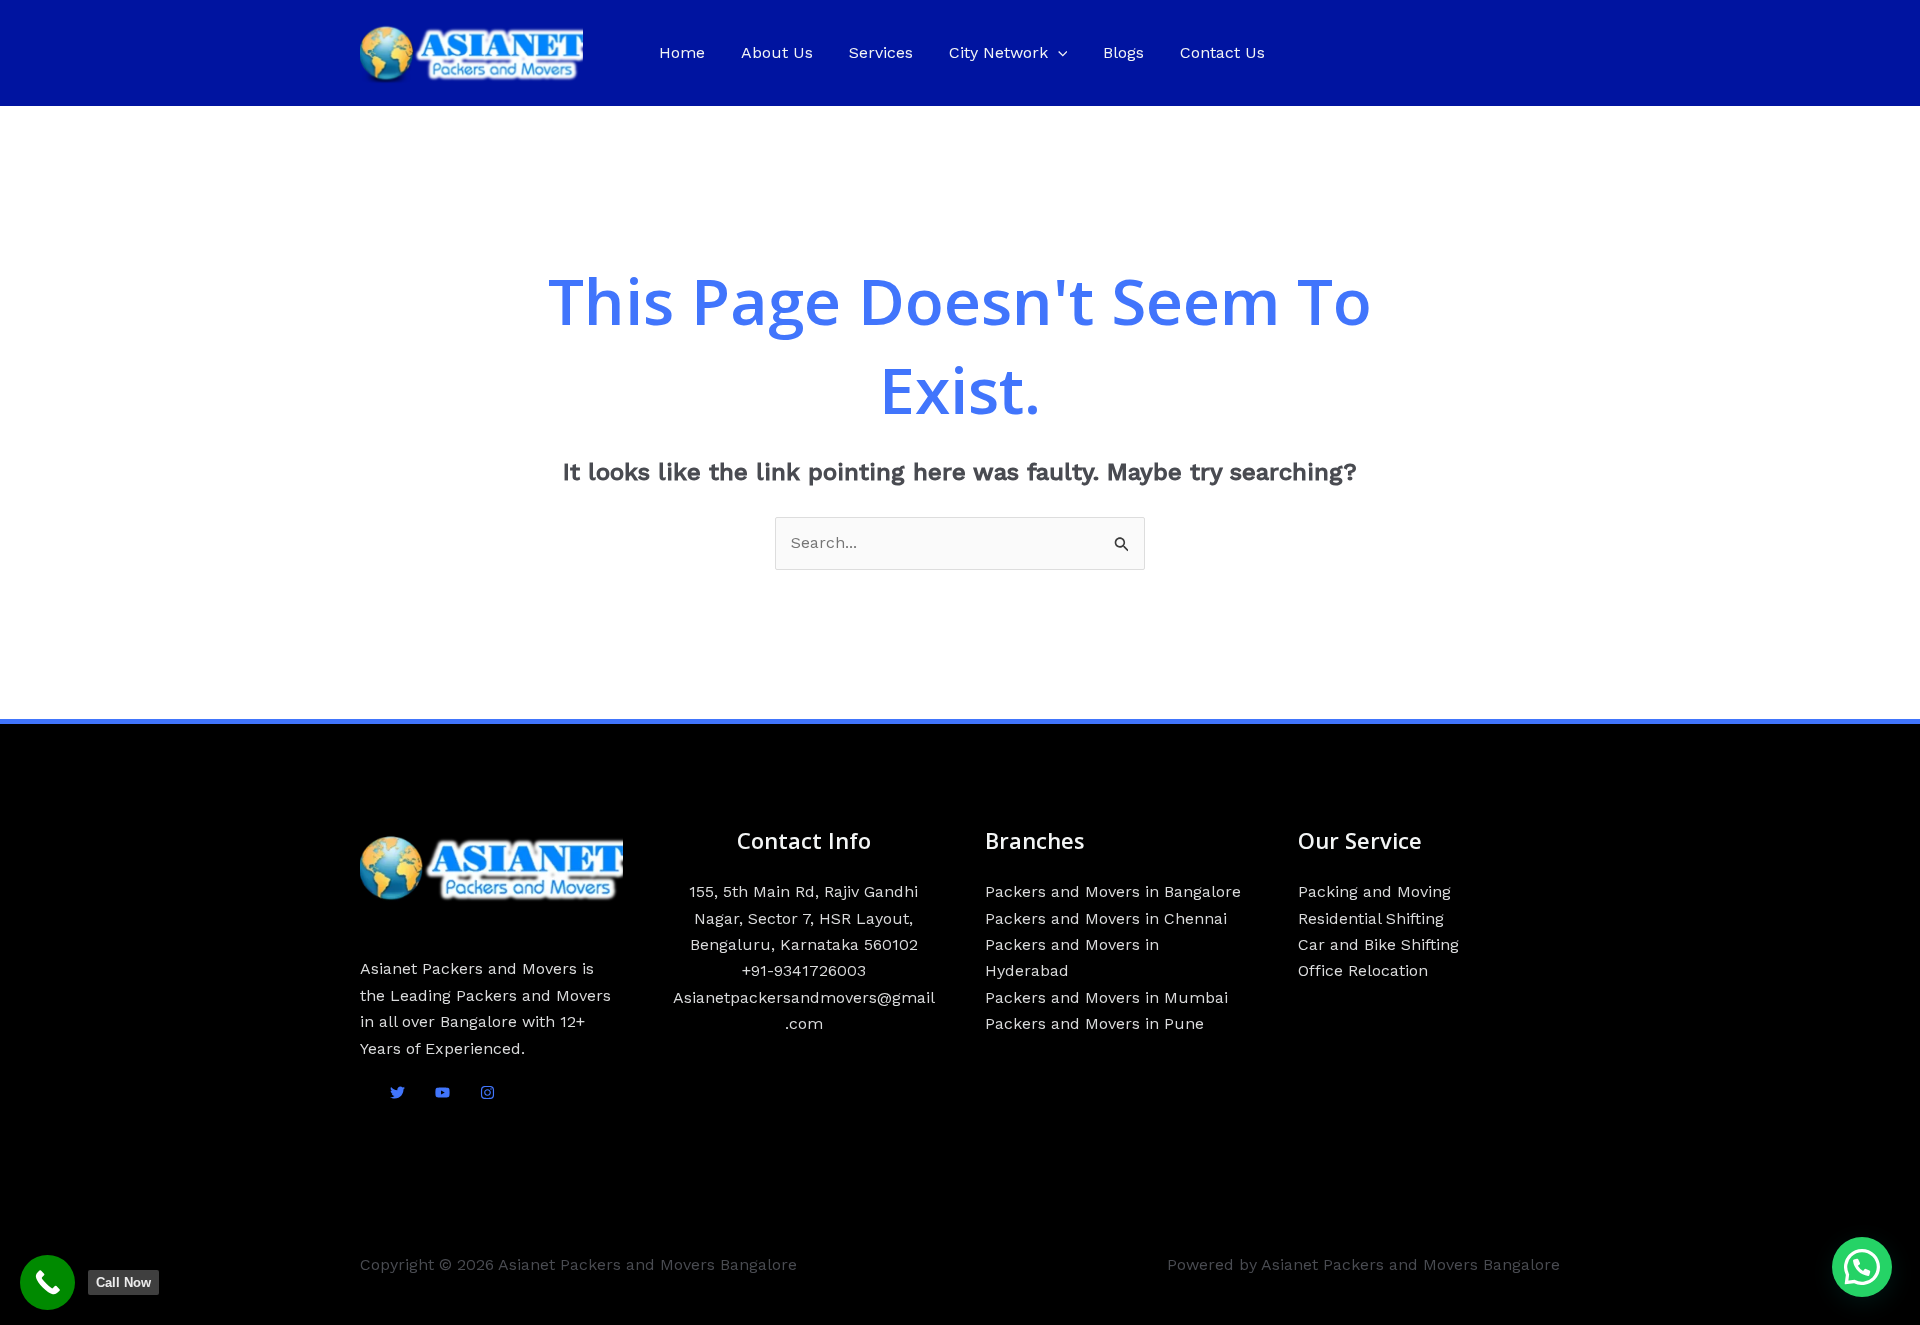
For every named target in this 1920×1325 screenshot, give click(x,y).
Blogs (1123, 52)
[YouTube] (442, 1092)
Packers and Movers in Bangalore (1113, 891)
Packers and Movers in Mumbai (1106, 997)
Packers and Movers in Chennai (1106, 918)
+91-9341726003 (804, 970)
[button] (1058, 53)
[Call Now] (47, 1282)
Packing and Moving (1374, 891)
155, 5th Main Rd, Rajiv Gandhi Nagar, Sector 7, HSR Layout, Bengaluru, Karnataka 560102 (803, 918)
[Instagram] (487, 1092)
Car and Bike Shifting (1378, 944)
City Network (998, 52)
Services (881, 52)
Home (682, 52)
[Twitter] (397, 1092)
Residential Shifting (1371, 918)
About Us (777, 52)
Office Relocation (1363, 970)
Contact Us (1222, 52)
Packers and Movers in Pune (1094, 1023)
